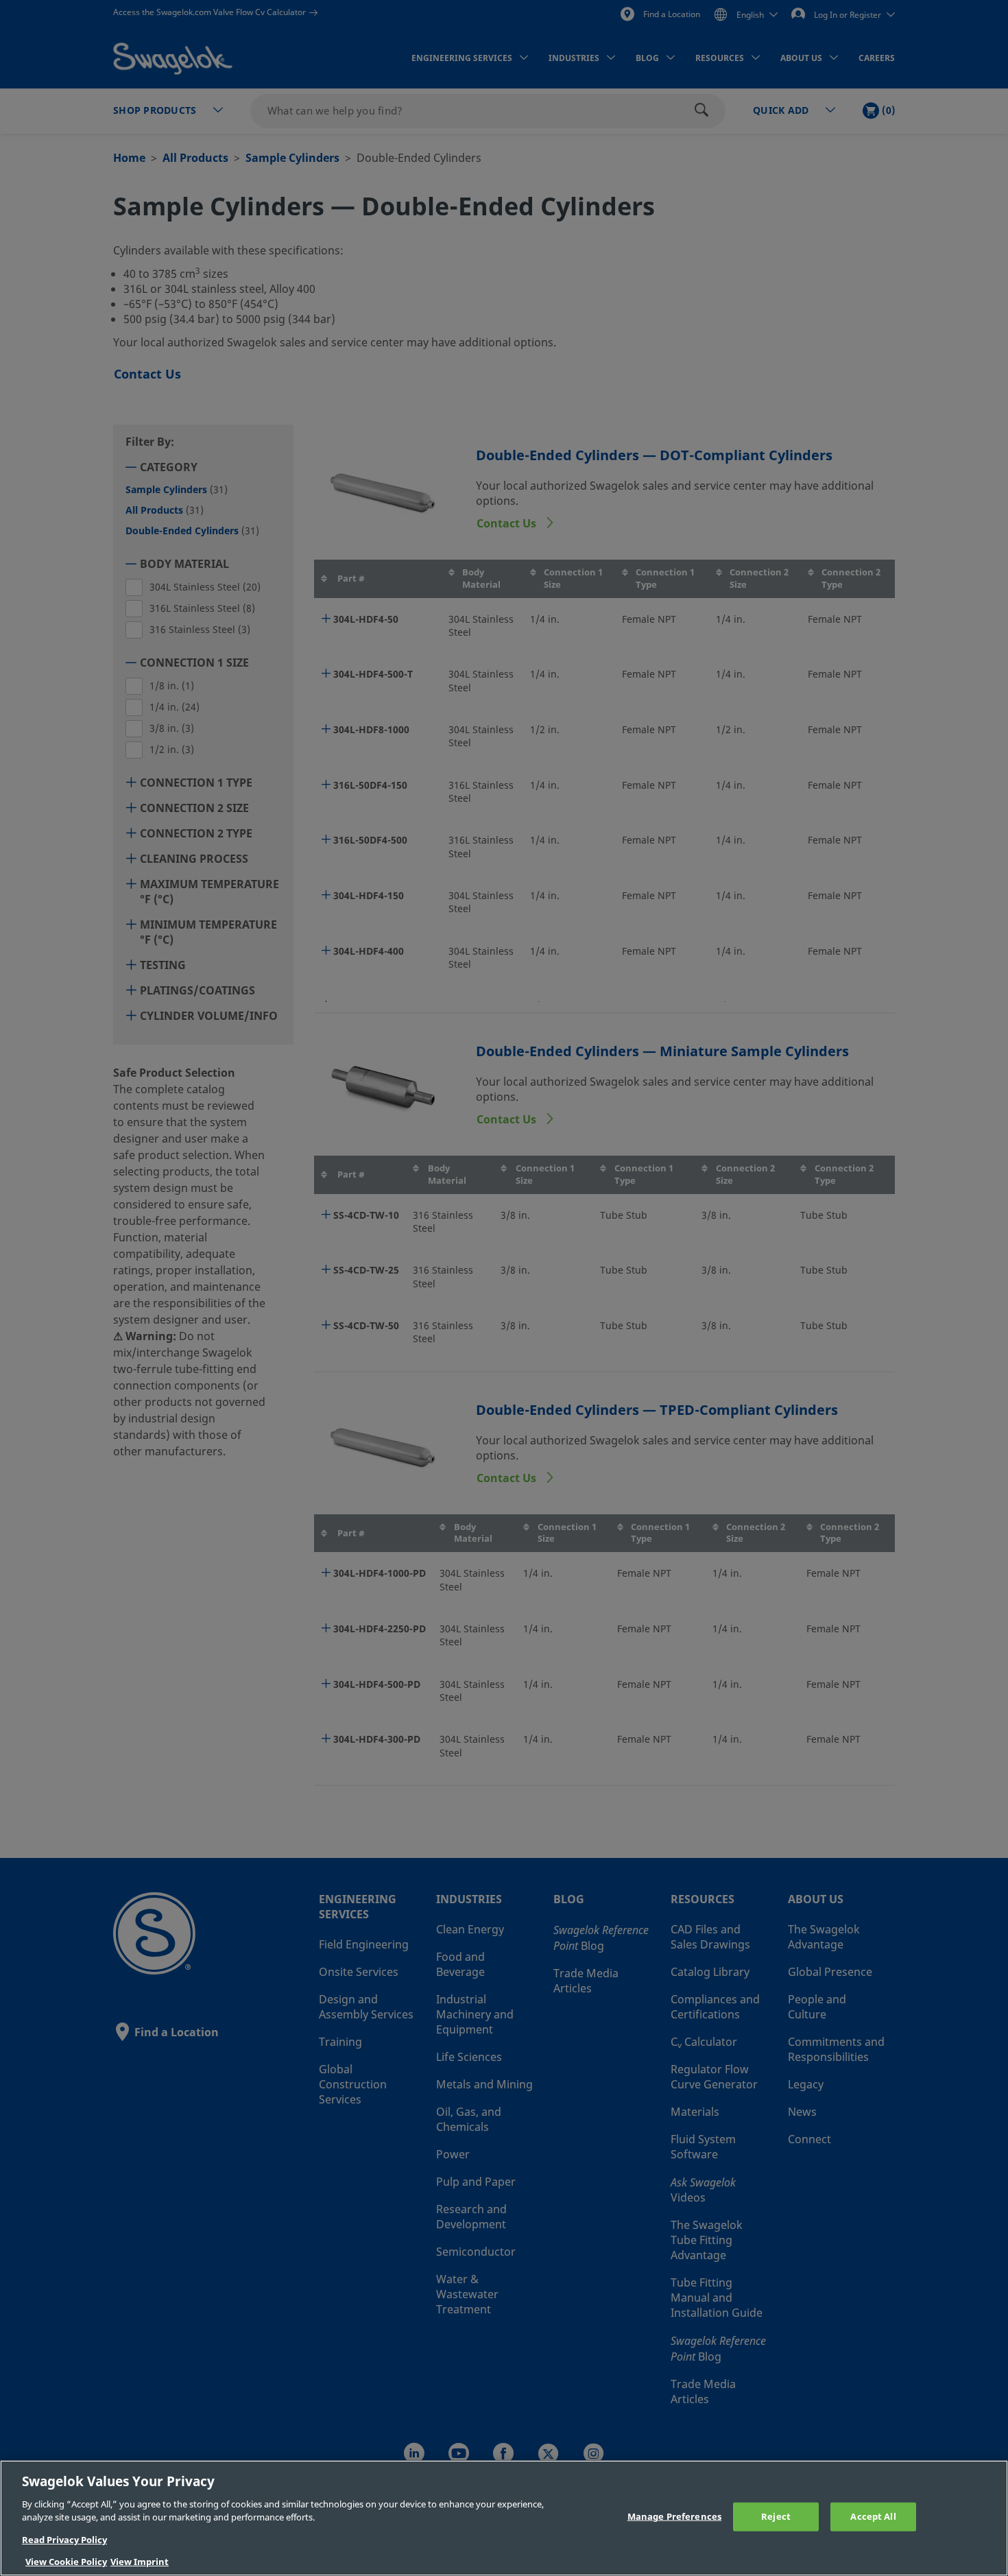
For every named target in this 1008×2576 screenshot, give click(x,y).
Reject (776, 2517)
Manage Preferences (674, 2517)
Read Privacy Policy (64, 2540)
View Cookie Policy (66, 2562)
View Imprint (140, 2562)
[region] (504, 2518)
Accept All (873, 2517)
